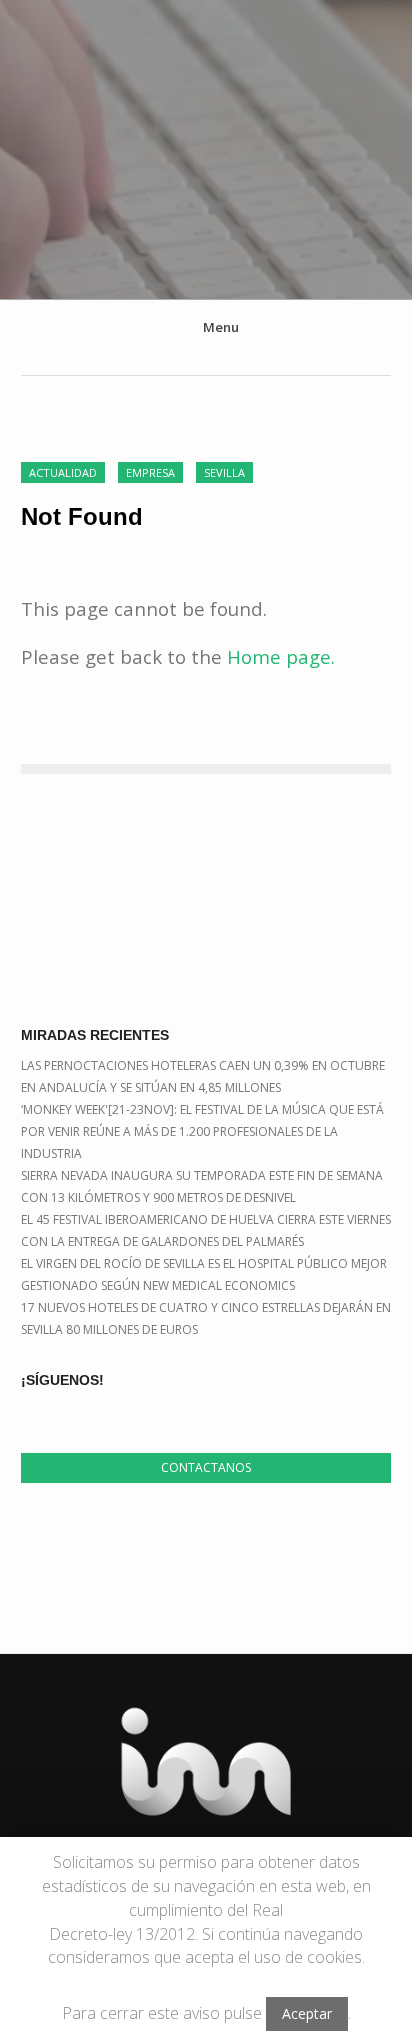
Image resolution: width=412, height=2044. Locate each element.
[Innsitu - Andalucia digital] (206, 140)
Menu (221, 327)
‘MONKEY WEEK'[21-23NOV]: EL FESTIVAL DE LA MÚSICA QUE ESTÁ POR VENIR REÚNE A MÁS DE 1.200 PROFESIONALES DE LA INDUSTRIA (202, 1131)
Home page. (281, 656)
